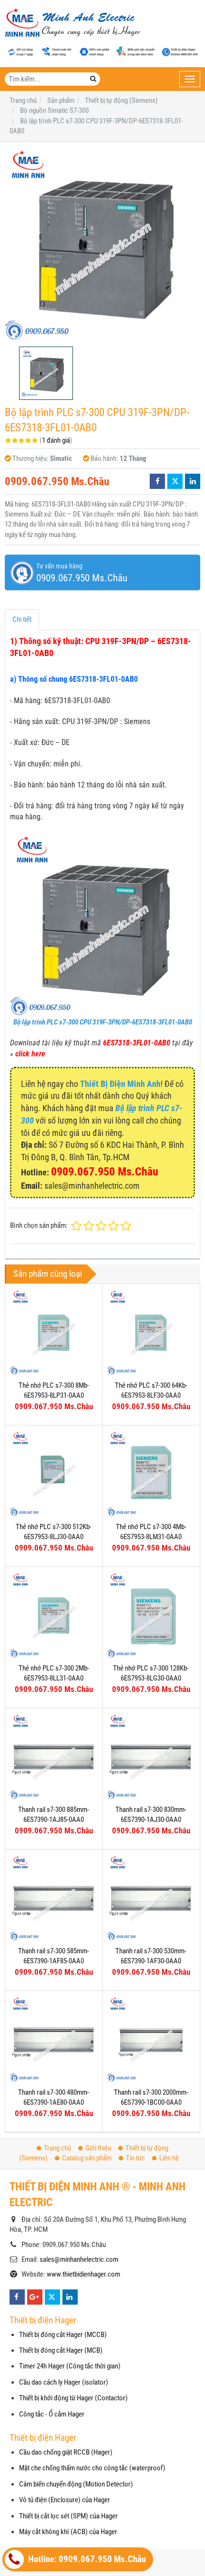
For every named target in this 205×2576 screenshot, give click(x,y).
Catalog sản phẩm (87, 2158)
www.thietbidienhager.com (83, 2274)
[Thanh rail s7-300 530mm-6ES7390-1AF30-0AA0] (151, 1898)
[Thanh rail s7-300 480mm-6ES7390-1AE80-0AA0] (54, 2039)
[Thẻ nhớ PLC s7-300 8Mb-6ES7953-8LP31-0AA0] (54, 1332)
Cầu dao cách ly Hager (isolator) (64, 2382)
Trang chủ (57, 2148)
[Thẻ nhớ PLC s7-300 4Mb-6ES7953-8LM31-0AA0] (151, 1474)
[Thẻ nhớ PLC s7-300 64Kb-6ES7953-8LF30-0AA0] (151, 1332)
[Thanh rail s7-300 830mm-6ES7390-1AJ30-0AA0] (151, 1756)
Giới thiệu (98, 2148)
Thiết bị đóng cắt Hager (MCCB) (63, 2335)
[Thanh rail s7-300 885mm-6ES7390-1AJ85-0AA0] (54, 1756)
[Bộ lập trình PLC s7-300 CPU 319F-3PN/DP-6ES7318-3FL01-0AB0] (102, 244)
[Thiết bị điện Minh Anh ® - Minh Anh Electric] (73, 23)
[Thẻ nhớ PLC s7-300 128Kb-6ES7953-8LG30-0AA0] (151, 1615)
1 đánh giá (56, 440)
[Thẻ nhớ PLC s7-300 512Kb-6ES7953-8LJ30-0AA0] (54, 1474)
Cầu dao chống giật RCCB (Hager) (66, 2452)
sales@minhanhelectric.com (79, 2259)
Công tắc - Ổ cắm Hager (52, 2414)
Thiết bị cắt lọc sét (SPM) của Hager (68, 2516)
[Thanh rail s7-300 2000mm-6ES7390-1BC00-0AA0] (151, 2039)
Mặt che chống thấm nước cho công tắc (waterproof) (92, 2468)
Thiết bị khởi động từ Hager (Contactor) (73, 2398)
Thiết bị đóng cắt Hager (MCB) (61, 2350)
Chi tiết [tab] (22, 619)
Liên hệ (169, 2158)
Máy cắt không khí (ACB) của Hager (68, 2532)
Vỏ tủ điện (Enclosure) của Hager (65, 2500)
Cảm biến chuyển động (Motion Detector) (76, 2484)
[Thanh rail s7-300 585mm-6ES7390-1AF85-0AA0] (54, 1898)
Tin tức (135, 2158)
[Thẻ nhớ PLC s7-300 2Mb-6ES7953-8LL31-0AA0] (54, 1615)
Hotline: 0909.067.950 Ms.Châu (86, 2559)
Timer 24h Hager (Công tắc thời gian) (70, 2366)
